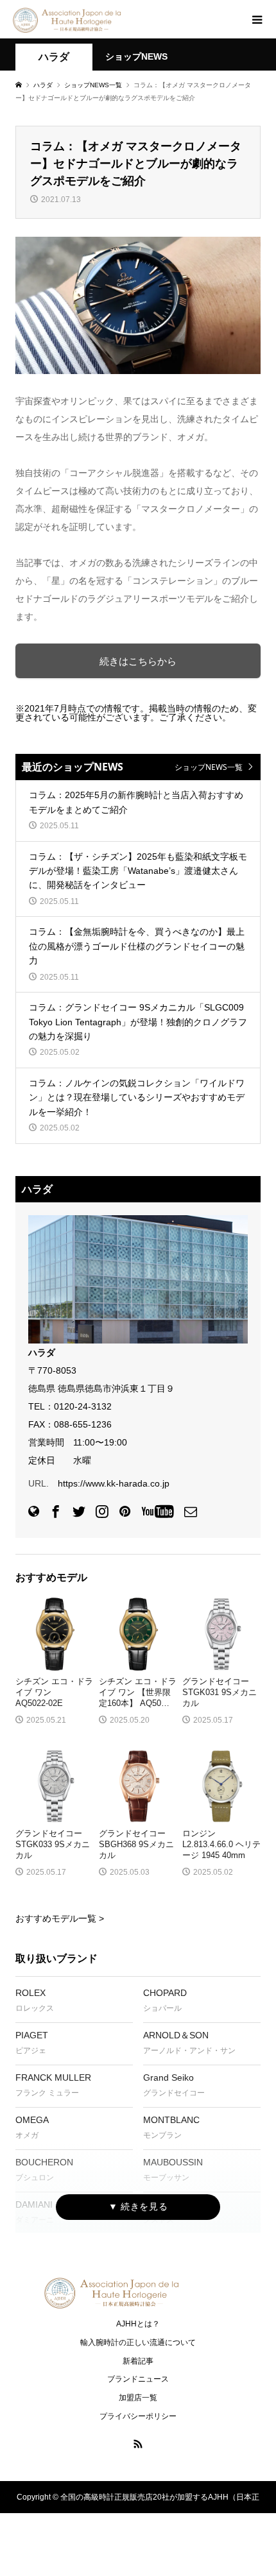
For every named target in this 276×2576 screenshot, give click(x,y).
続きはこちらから (138, 661)
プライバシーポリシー (138, 2416)
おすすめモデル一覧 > (60, 1918)
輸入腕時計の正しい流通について (138, 2342)
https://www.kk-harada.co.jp (114, 1483)
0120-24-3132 (83, 1406)
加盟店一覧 (138, 2398)
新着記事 (138, 2361)
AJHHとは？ (138, 2324)
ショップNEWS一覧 (209, 767)
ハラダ (54, 57)
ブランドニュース (138, 2379)
